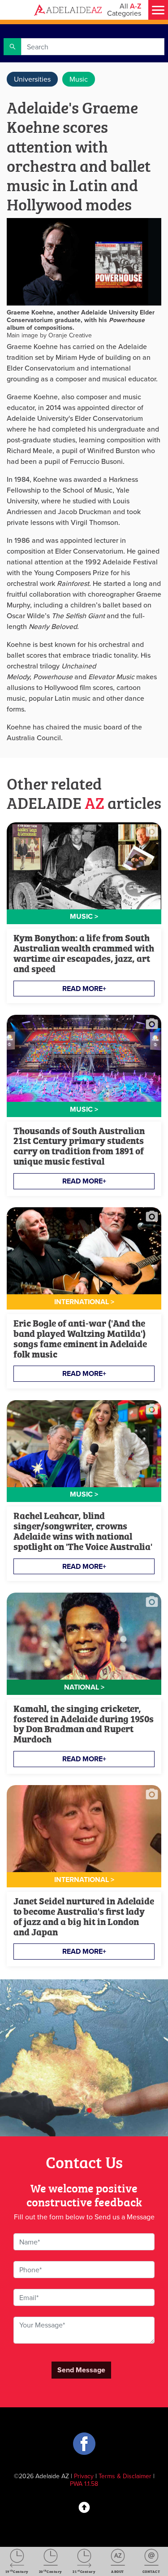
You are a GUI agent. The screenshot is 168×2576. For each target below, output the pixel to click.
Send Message (81, 2370)
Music (79, 79)
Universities (32, 79)
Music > (84, 916)
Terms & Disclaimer (125, 2476)
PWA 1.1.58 (84, 2484)
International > (84, 1302)
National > (84, 1687)
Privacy (84, 2476)
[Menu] (158, 10)
